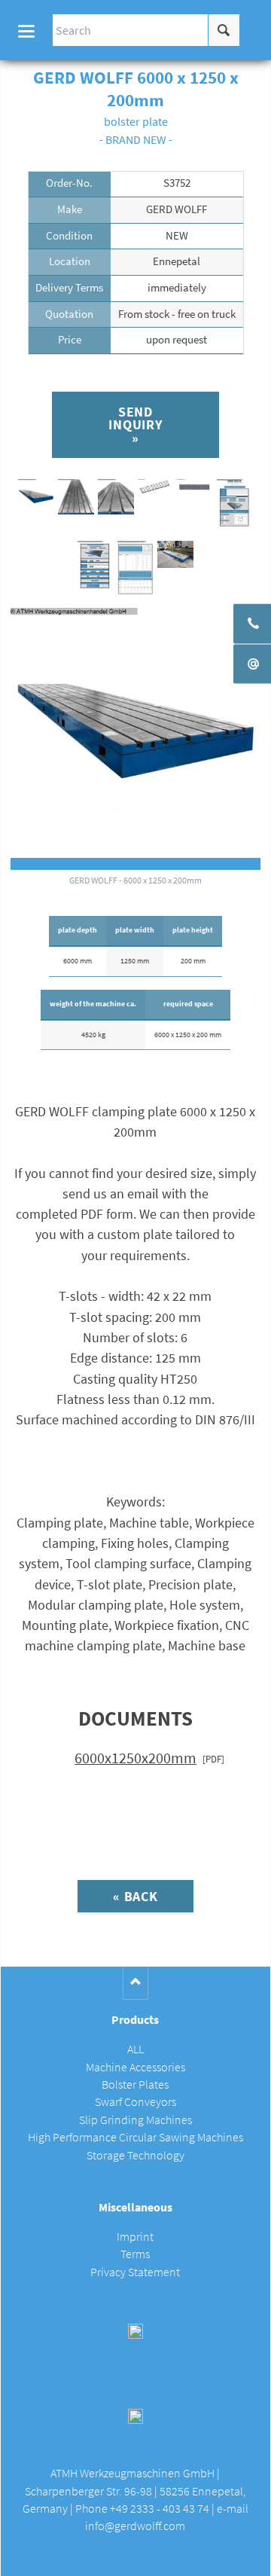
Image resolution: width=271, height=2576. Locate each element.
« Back (135, 1896)
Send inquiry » (135, 425)
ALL (135, 2049)
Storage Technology (135, 2155)
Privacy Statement (135, 2272)
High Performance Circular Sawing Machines (135, 2137)
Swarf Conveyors (135, 2102)
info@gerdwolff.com (135, 2526)
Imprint (135, 2237)
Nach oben (136, 1983)
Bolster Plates (135, 2085)
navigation (26, 31)
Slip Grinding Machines (135, 2120)
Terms (135, 2254)
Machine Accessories (135, 2067)
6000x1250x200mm (135, 1758)
